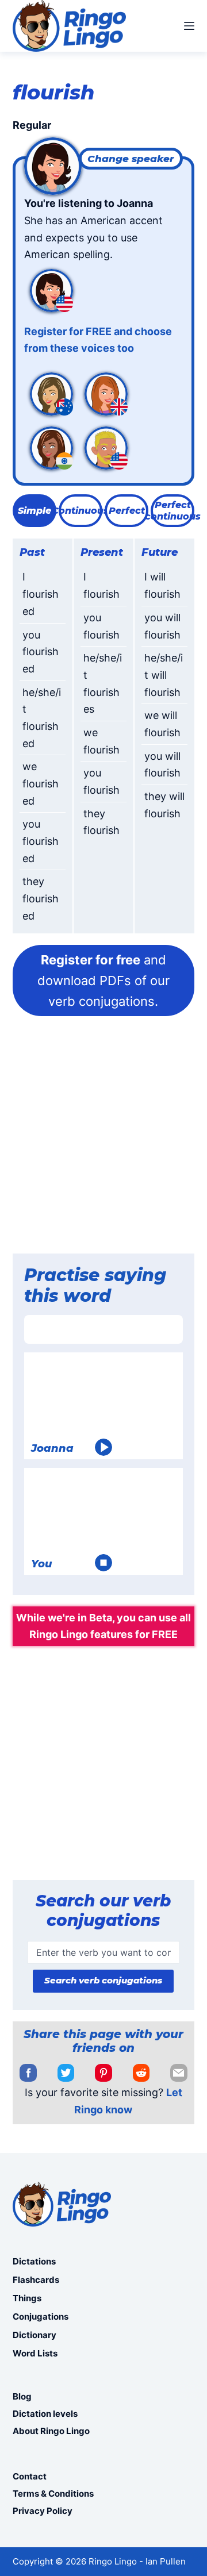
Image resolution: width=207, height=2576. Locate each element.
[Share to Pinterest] (103, 2073)
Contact (30, 2476)
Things (27, 2298)
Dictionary (34, 2335)
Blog (22, 2396)
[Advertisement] (103, 1139)
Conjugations (41, 2317)
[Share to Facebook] (28, 2073)
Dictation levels (45, 2414)
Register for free (91, 960)
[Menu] (189, 26)
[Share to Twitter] (66, 2073)
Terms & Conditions (53, 2494)
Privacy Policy (43, 2511)
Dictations (34, 2261)
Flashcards (36, 2280)
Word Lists (35, 2353)
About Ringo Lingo (51, 2431)
